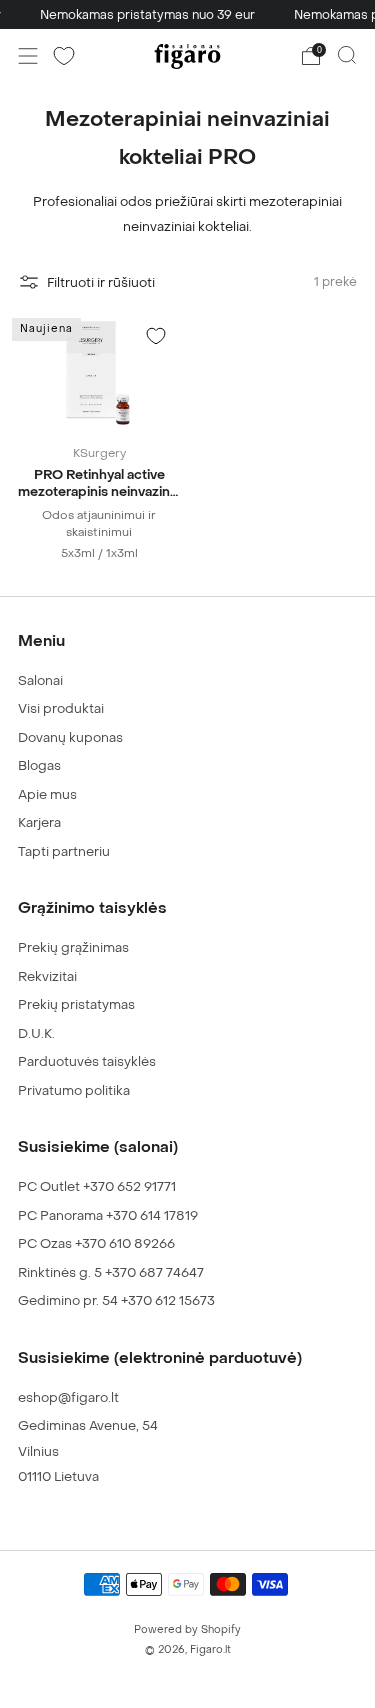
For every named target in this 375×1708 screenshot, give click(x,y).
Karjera (39, 822)
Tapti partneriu (64, 851)
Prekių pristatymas (76, 1004)
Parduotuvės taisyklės (87, 1061)
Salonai (40, 680)
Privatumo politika (74, 1090)
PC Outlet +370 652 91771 (97, 1186)
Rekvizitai (47, 976)
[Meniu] (28, 56)
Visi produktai (61, 708)
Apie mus (47, 794)
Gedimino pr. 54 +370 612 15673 (116, 1300)
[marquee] (187, 14)
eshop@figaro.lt (68, 1397)
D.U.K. (36, 1033)
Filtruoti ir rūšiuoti (101, 282)
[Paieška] (347, 55)
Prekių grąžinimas (73, 947)
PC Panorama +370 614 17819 (108, 1215)
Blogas (39, 765)
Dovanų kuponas (70, 737)
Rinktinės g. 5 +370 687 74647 (111, 1272)
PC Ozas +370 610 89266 (96, 1243)
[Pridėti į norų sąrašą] (156, 336)
